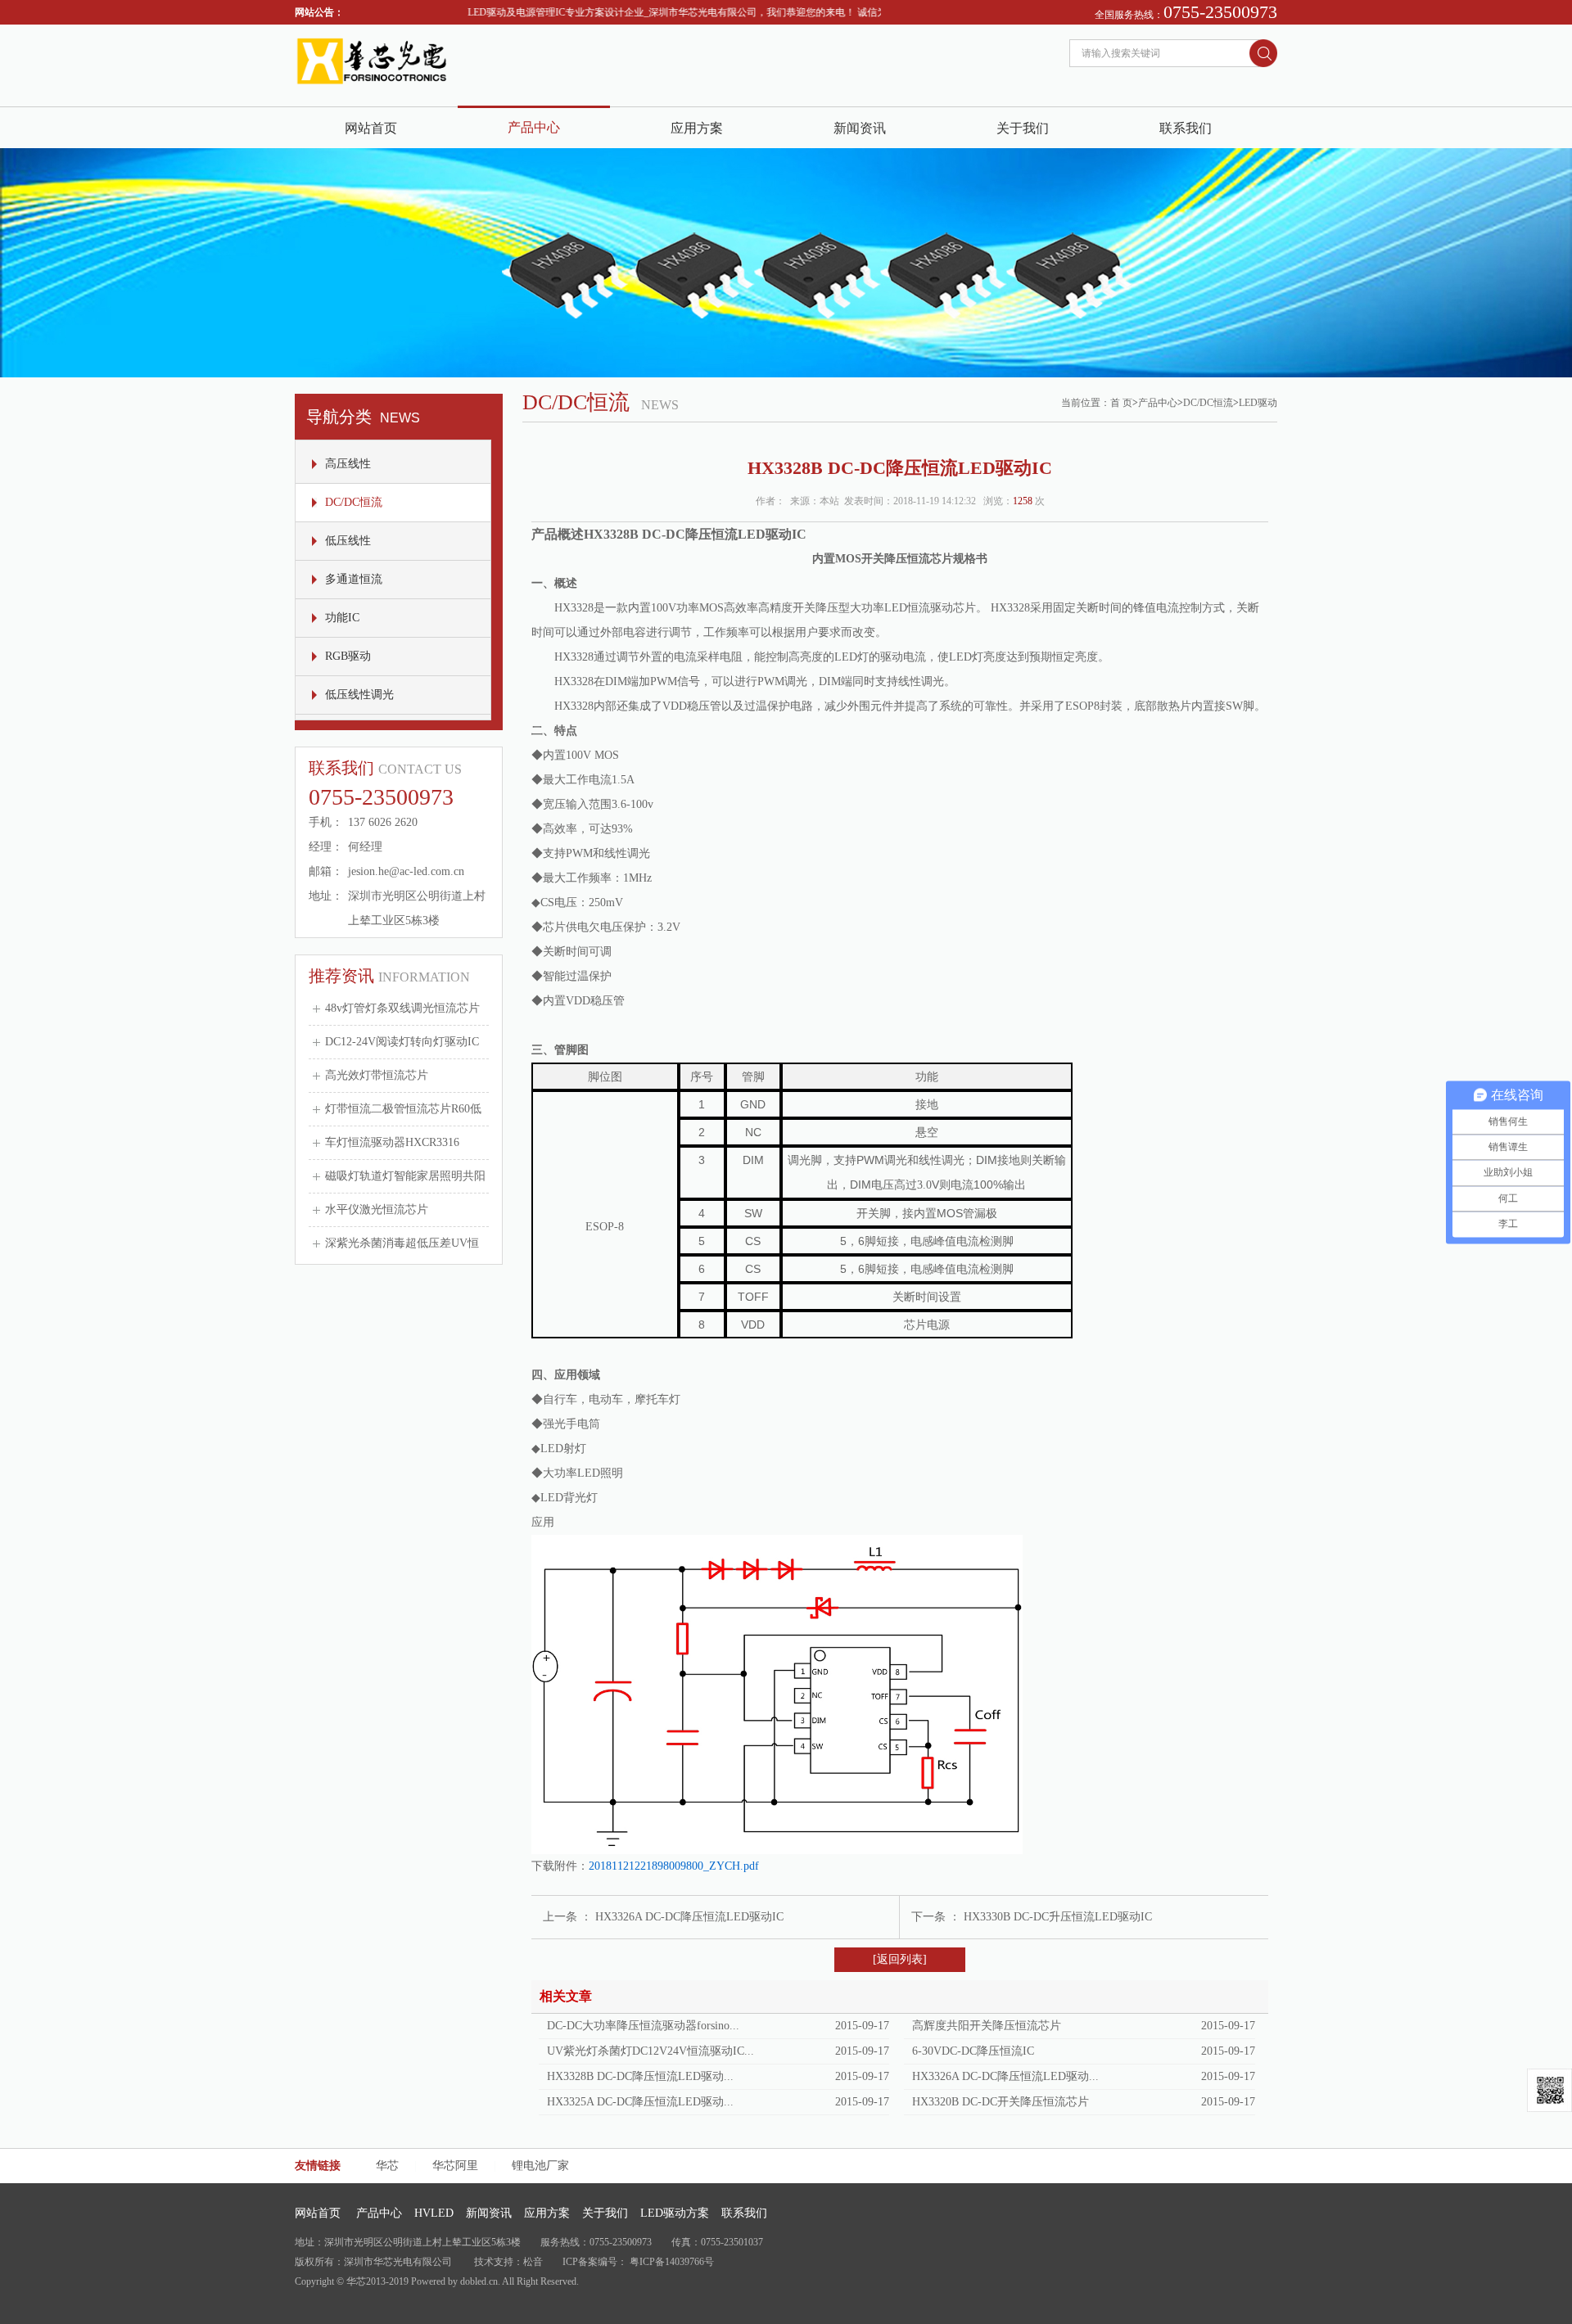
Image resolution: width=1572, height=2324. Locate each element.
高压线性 (348, 464)
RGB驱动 (348, 656)
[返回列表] (900, 1959)
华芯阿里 (455, 2166)
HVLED (434, 2213)
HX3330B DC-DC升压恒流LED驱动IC (1058, 1917)
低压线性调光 (359, 695)
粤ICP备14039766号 (672, 2262)
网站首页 (371, 128)
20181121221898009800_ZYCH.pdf (674, 1866)
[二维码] (1549, 2090)
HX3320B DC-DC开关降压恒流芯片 (1001, 2102)
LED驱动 (1258, 403)
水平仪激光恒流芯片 (377, 1209)
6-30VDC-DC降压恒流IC (973, 2051)
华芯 (387, 2166)
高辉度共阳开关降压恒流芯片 (987, 2026)
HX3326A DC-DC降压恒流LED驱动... (1005, 2076)
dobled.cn (479, 2281)
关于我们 (1023, 128)
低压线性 (348, 541)
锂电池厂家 (540, 2166)
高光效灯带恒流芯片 (377, 1075)
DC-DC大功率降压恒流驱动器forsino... (643, 2026)
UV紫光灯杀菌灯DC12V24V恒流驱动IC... (650, 2051)
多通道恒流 (354, 579)
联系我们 (1186, 128)
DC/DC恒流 (354, 502)
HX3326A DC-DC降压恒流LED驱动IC (689, 1917)
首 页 (1121, 403)
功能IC (342, 618)
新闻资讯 (860, 128)
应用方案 (697, 128)
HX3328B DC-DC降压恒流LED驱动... (640, 2076)
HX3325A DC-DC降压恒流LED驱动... (640, 2102)
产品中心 (534, 127)
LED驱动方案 (675, 2213)
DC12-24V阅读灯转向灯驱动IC (402, 1042)
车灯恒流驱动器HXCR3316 (392, 1142)
